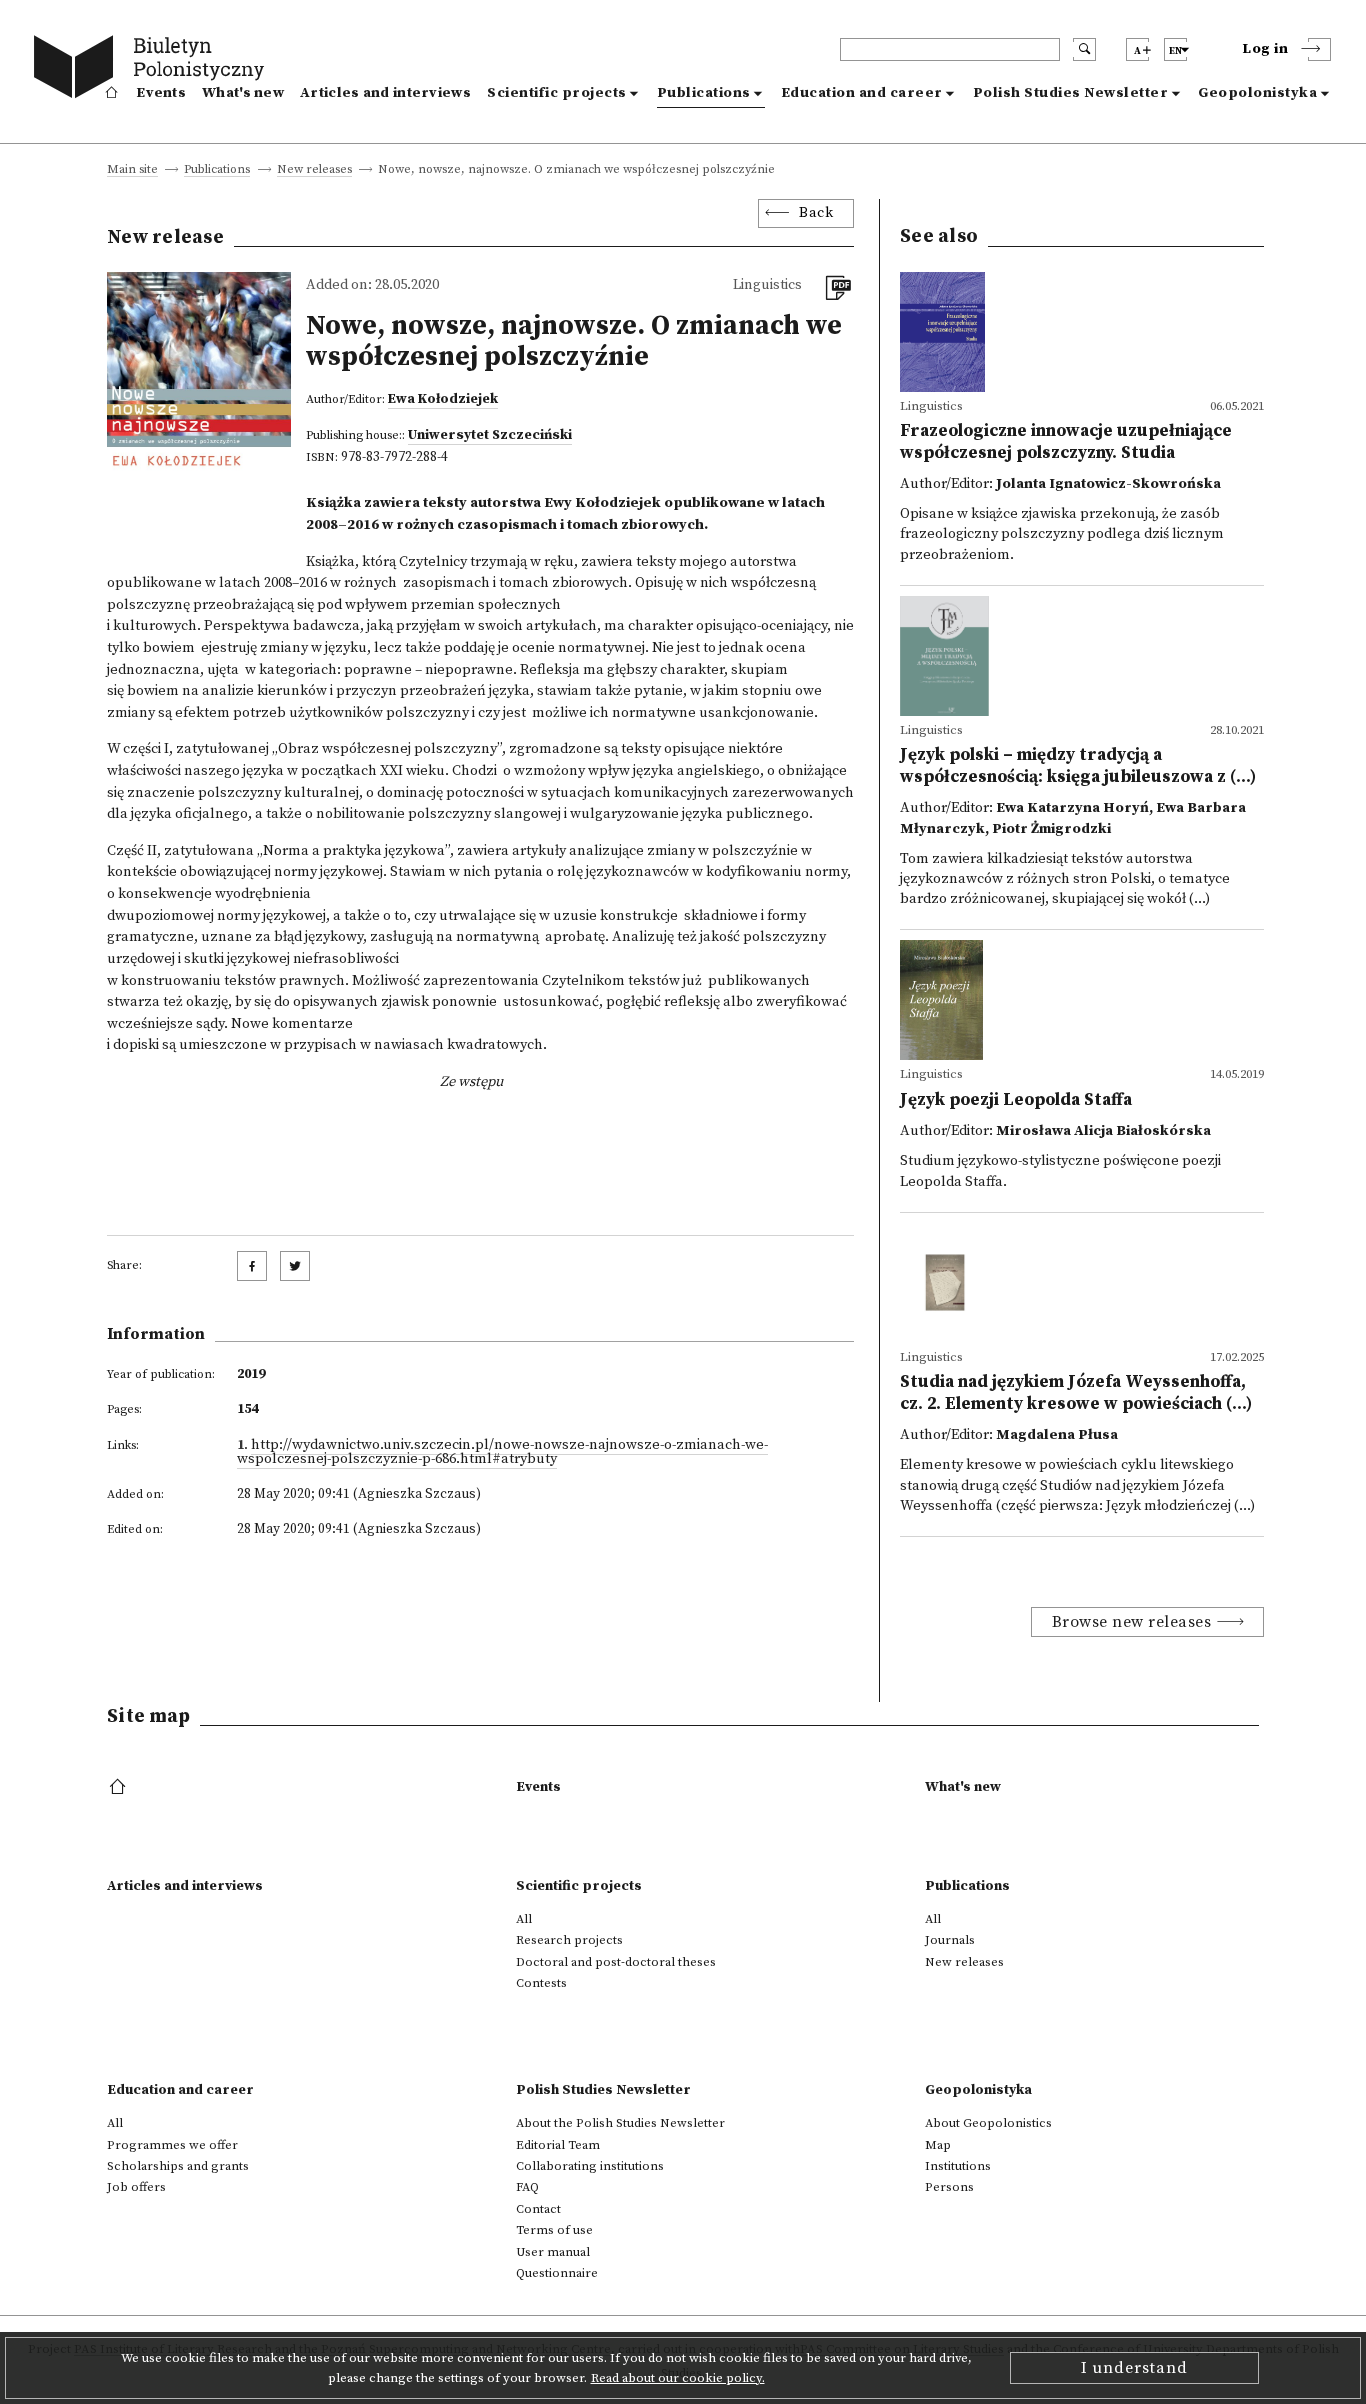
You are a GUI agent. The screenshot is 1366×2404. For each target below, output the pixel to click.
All (524, 1919)
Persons (949, 2187)
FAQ (527, 2187)
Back (816, 213)
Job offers (136, 2187)
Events (161, 93)
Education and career (862, 93)
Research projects (569, 1940)
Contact (538, 2209)
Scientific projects (557, 93)
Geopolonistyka (1257, 93)
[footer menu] (119, 1788)
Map (938, 2145)
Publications (704, 93)
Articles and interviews (385, 93)
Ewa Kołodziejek (443, 399)
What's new (243, 93)
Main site (132, 170)
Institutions (958, 2166)
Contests (541, 1983)
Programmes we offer (172, 2145)
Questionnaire (557, 2273)
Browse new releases (1132, 1622)
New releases (314, 170)
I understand (1134, 2368)
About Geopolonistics (988, 2123)
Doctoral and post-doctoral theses (616, 1962)
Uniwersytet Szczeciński (490, 435)
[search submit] (1084, 49)
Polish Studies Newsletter (1071, 93)
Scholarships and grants (178, 2166)
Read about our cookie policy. (678, 2378)
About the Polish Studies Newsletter (620, 2123)
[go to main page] (153, 70)
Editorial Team (558, 2145)
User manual (553, 2252)
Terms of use (554, 2230)
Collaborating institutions (590, 2166)
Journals (950, 1940)
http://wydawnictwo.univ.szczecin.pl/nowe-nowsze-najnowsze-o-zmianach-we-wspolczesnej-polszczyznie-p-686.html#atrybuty (502, 1452)
